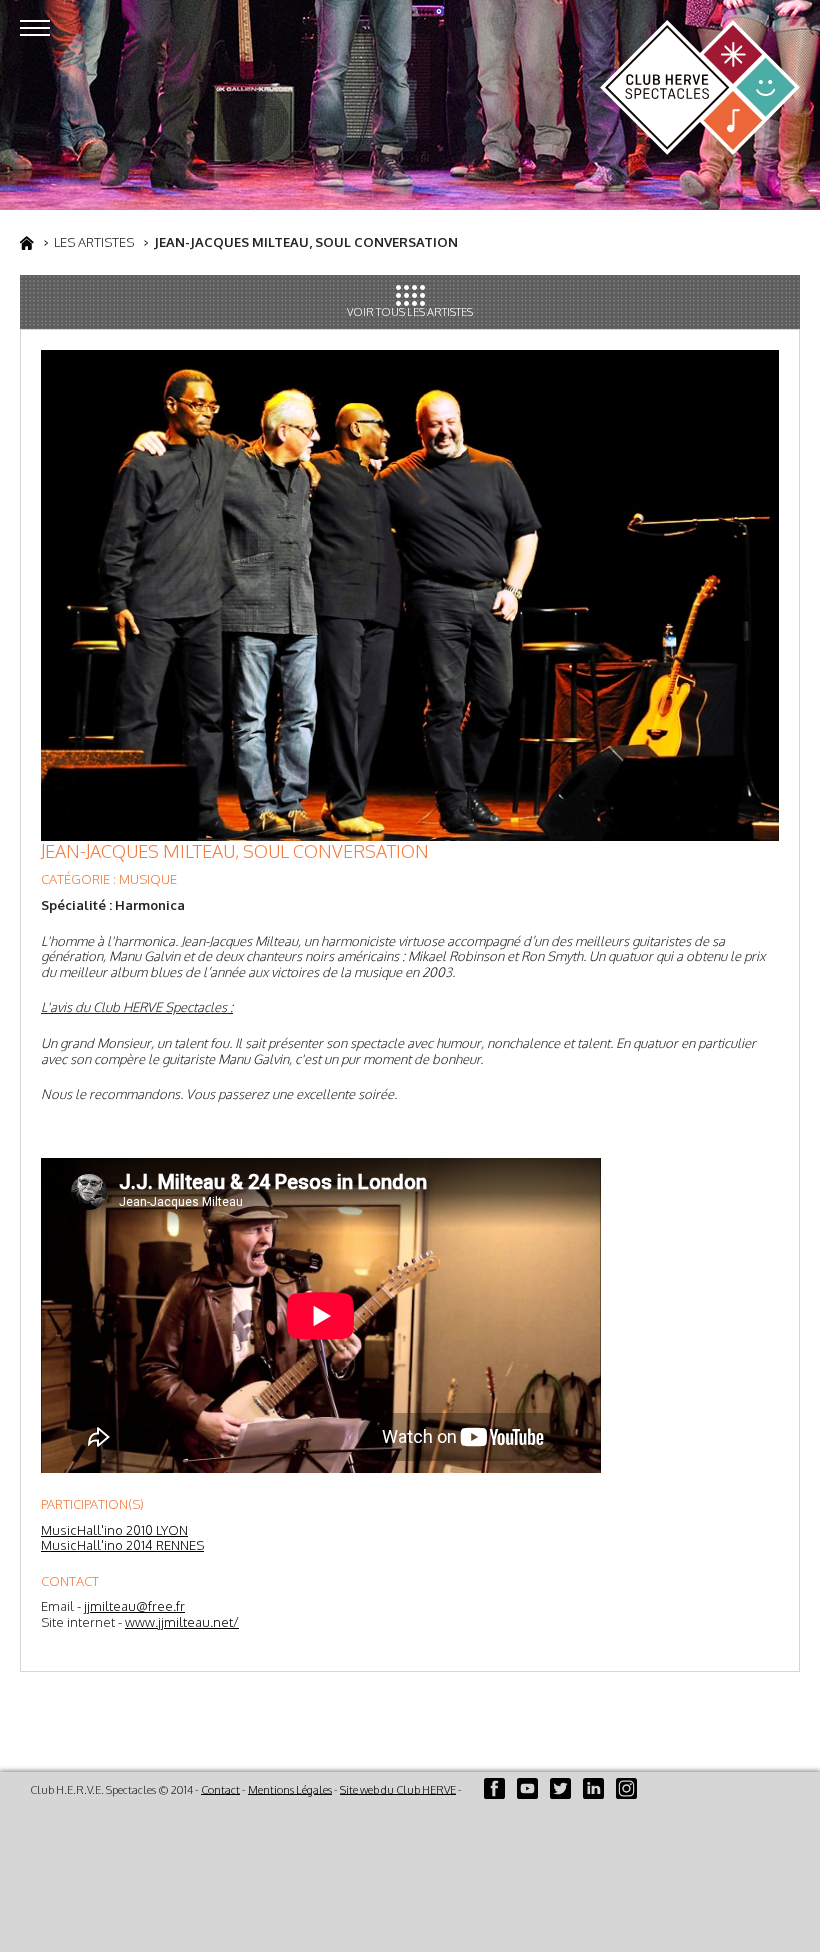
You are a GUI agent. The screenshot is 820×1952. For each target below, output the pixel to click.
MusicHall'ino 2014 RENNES (122, 1545)
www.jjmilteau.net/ (182, 1622)
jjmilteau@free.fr (134, 1606)
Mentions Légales (290, 1789)
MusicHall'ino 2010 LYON (114, 1530)
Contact (220, 1789)
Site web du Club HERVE (398, 1789)
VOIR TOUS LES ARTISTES (410, 312)
